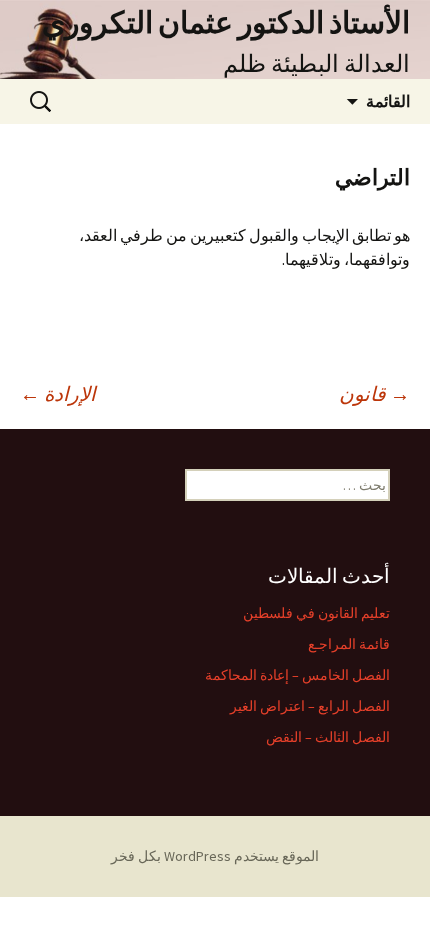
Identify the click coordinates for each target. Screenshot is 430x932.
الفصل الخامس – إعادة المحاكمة (297, 675)
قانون (374, 393)
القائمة (388, 101)
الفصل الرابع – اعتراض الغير (310, 706)
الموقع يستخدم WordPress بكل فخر (215, 856)
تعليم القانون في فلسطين (316, 613)
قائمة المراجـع (349, 644)
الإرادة (58, 393)
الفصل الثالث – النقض (328, 737)
